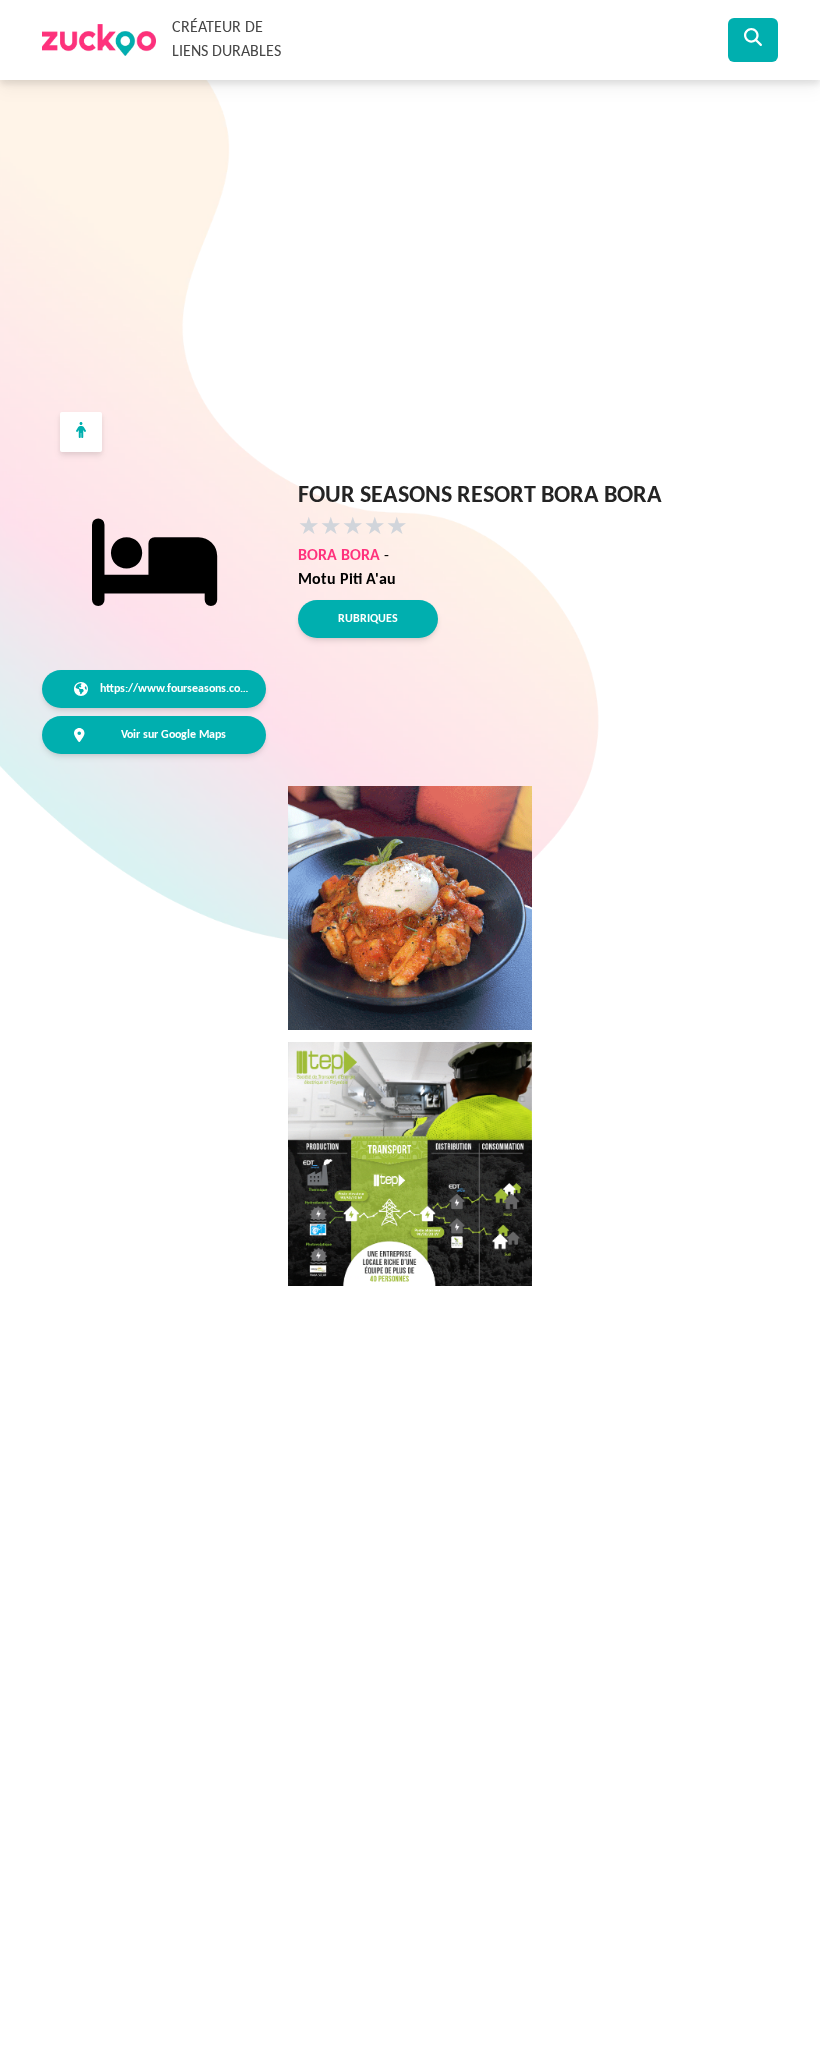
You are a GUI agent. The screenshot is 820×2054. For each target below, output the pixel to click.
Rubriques (368, 619)
